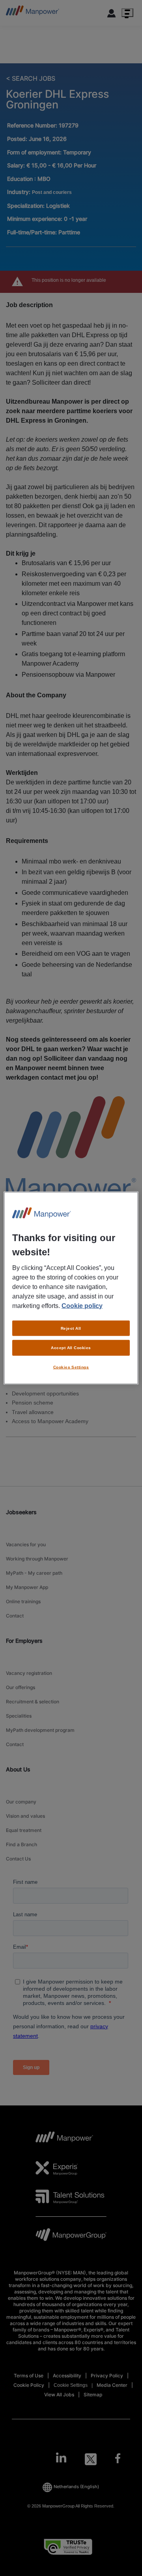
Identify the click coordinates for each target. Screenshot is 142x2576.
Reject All (71, 1328)
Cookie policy (82, 1305)
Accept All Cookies (71, 1348)
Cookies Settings (71, 1367)
